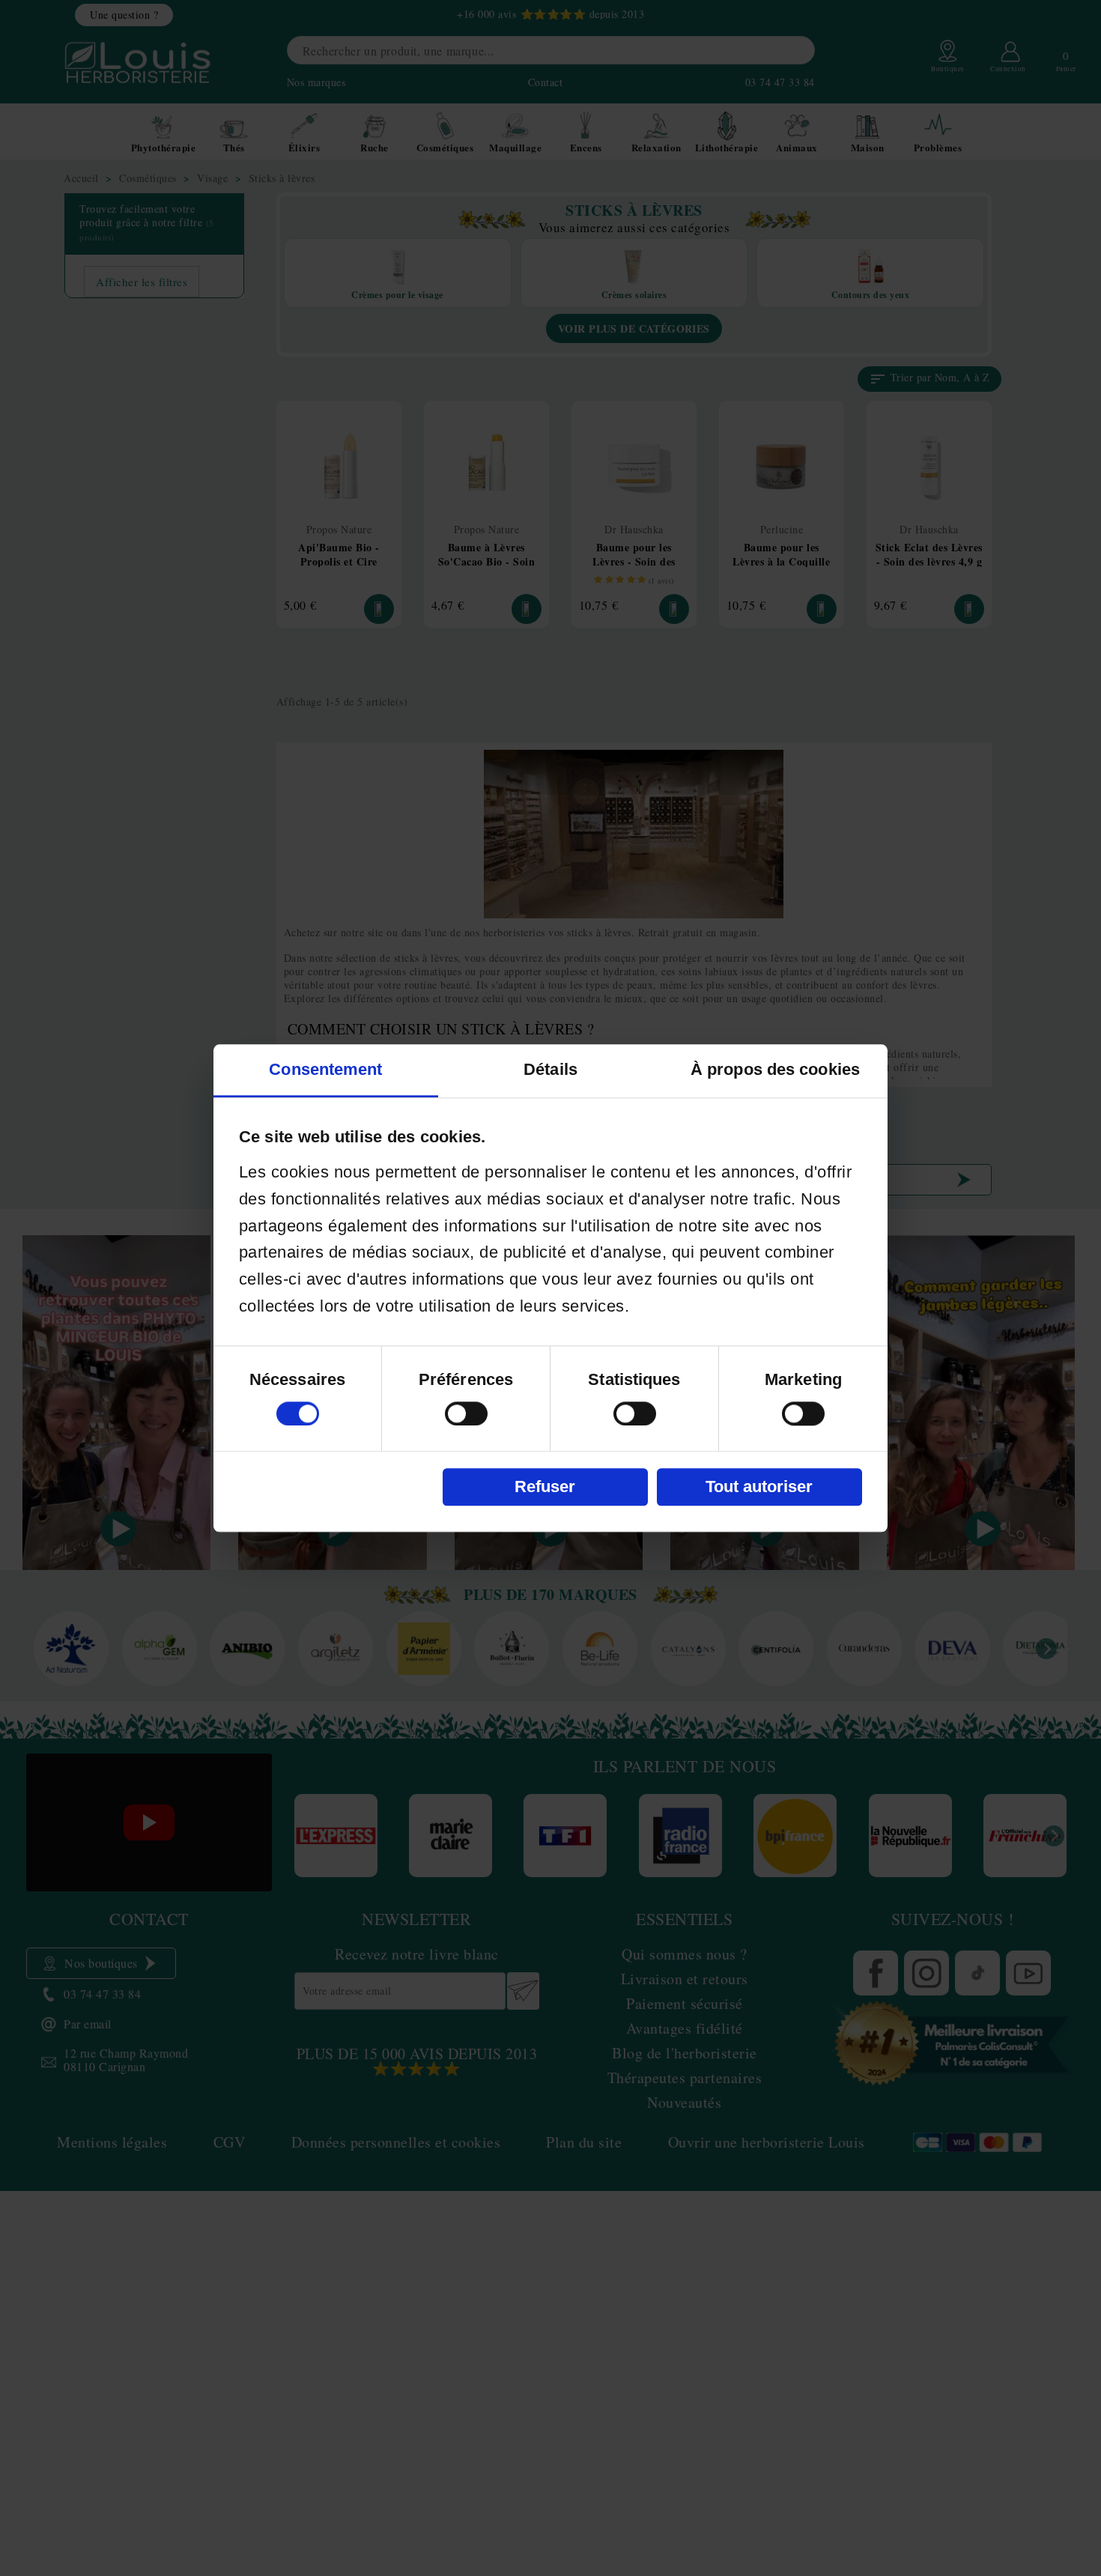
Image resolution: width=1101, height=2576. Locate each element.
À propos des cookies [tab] (775, 1069)
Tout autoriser (759, 1486)
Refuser (545, 1486)
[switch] (466, 1413)
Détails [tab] (550, 1069)
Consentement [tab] (325, 1069)
